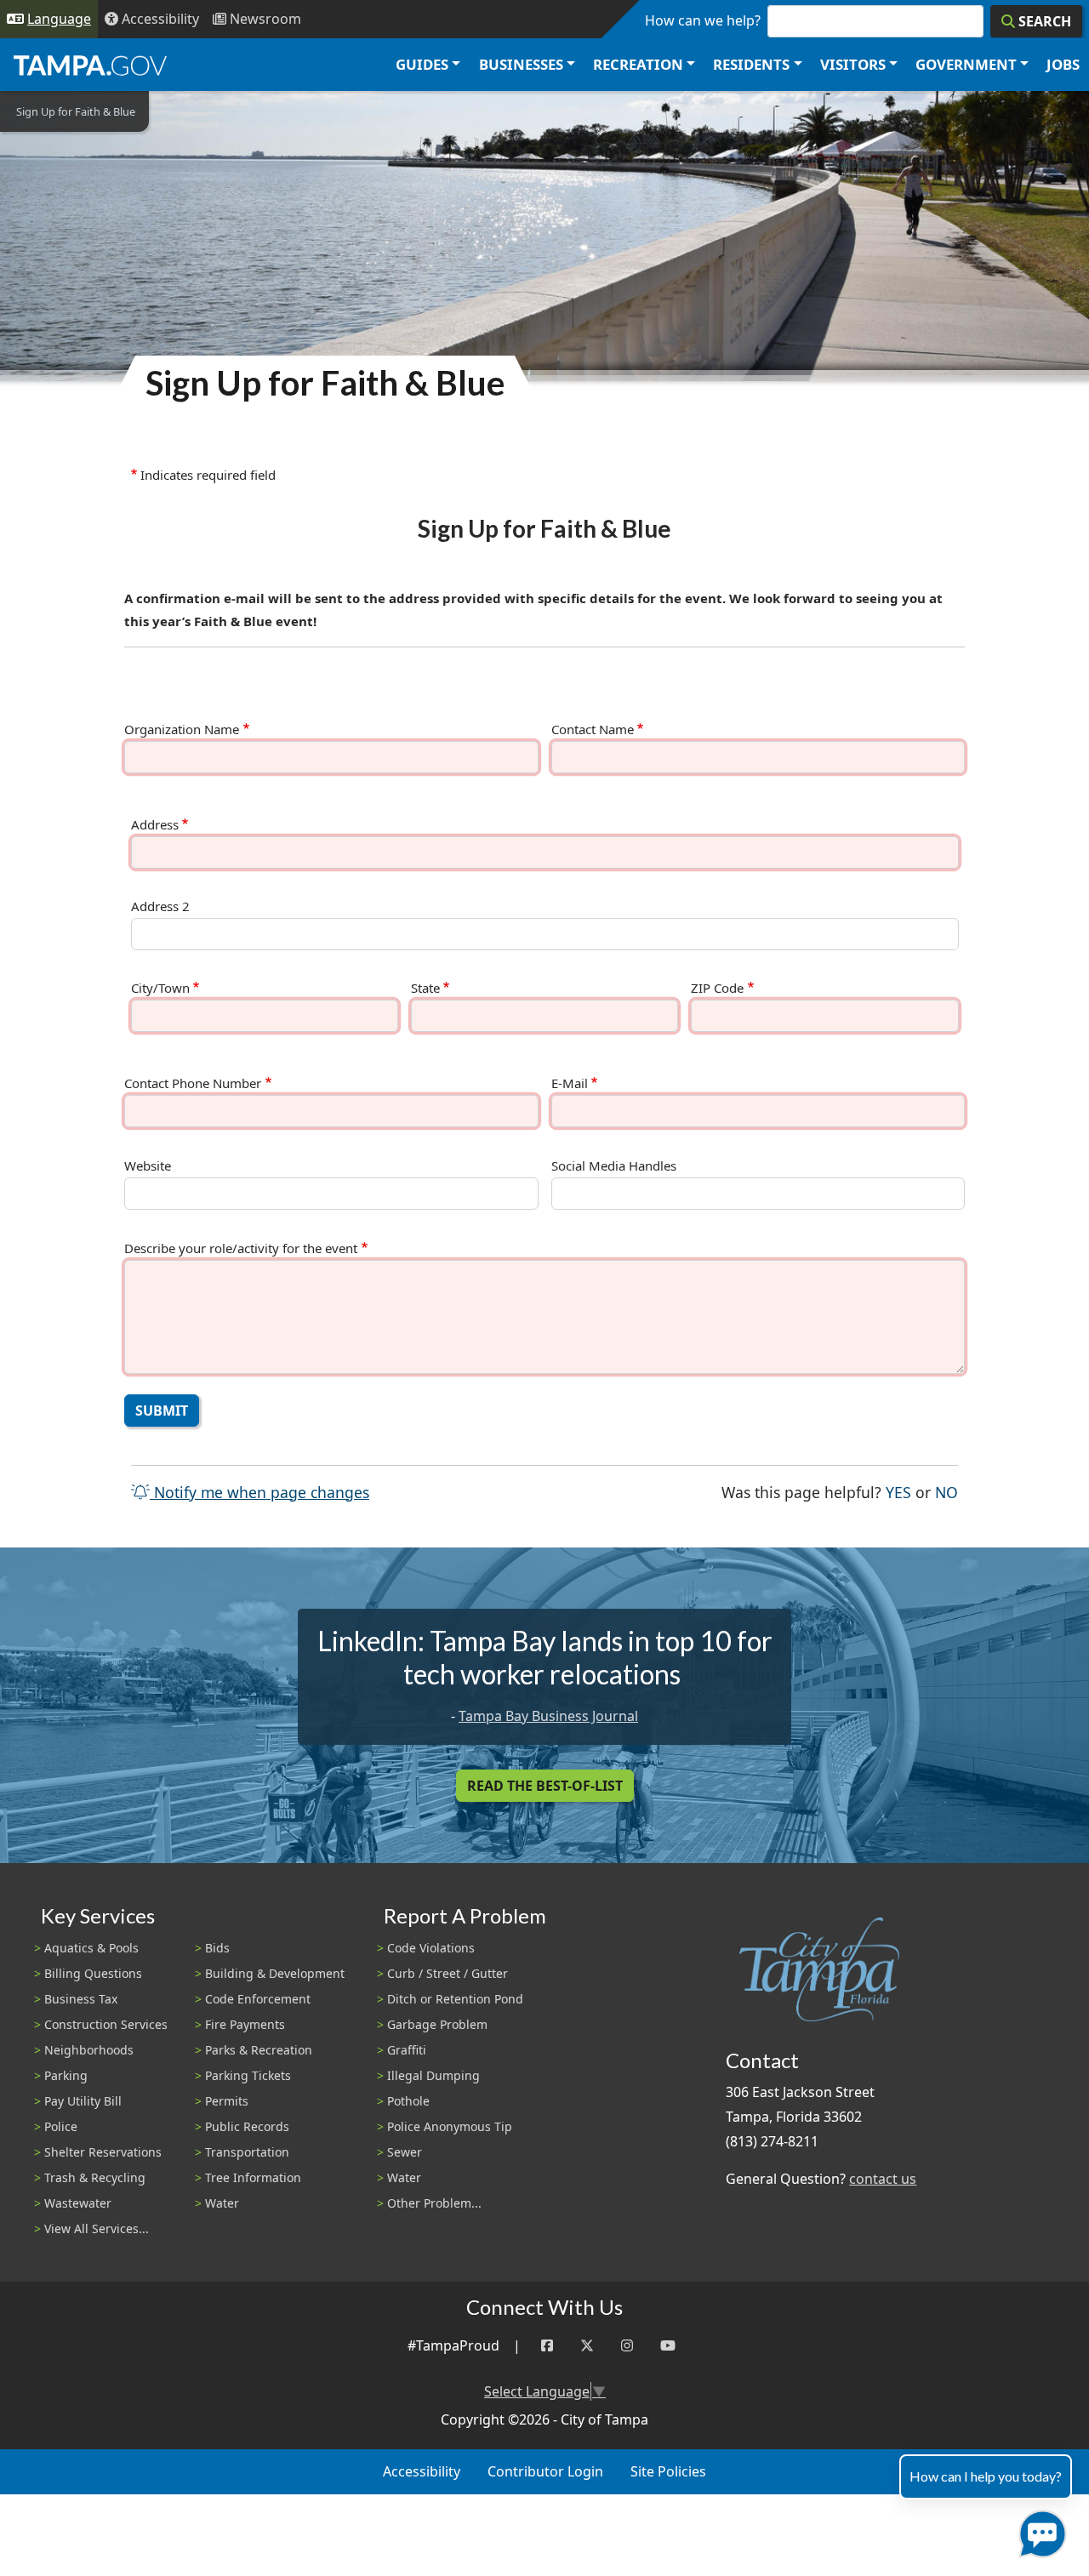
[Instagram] (627, 2346)
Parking (66, 2075)
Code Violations (431, 1948)
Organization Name (182, 729)
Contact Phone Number (193, 1083)
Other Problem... (434, 2203)
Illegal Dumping (433, 2075)
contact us (883, 2179)
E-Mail (570, 1083)
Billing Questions (93, 1973)
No (946, 1492)
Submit (162, 1411)
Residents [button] (751, 64)
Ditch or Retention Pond (455, 1999)
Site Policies (668, 2471)
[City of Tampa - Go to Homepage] (90, 65)
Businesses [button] (521, 64)
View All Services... (97, 2228)
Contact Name (593, 729)
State (425, 988)
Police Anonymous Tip (450, 2126)
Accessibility (422, 2471)
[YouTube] (668, 2346)
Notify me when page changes (259, 1492)
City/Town (160, 988)
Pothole (408, 2101)
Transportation (247, 2152)
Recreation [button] (638, 64)
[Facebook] (547, 2346)
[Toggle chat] (1039, 2530)
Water (222, 2203)
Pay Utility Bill (83, 2101)
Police (61, 2126)
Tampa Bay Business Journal (548, 1716)
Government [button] (966, 64)
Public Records (247, 2126)
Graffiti (407, 2050)
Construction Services (106, 2024)
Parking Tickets (248, 2075)
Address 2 (160, 906)
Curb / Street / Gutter (448, 1973)
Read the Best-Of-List (545, 1786)
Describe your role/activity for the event (241, 1248)
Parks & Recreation (259, 2050)
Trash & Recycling (95, 2177)
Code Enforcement (258, 1999)
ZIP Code (717, 988)
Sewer (405, 2152)
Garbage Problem (437, 2024)
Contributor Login (545, 2471)
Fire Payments (245, 2024)
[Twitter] (587, 2346)
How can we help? (703, 20)
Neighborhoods (89, 2050)
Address (155, 825)
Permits (227, 2101)
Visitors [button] (853, 64)
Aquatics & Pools (91, 1948)
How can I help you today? (986, 2476)
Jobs (1063, 64)
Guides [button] (422, 64)
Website (148, 1166)
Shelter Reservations (103, 2152)
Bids (217, 1948)
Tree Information (253, 2177)
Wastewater (78, 2203)
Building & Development (275, 1973)
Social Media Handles (614, 1166)
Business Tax (81, 1999)
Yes (898, 1492)
